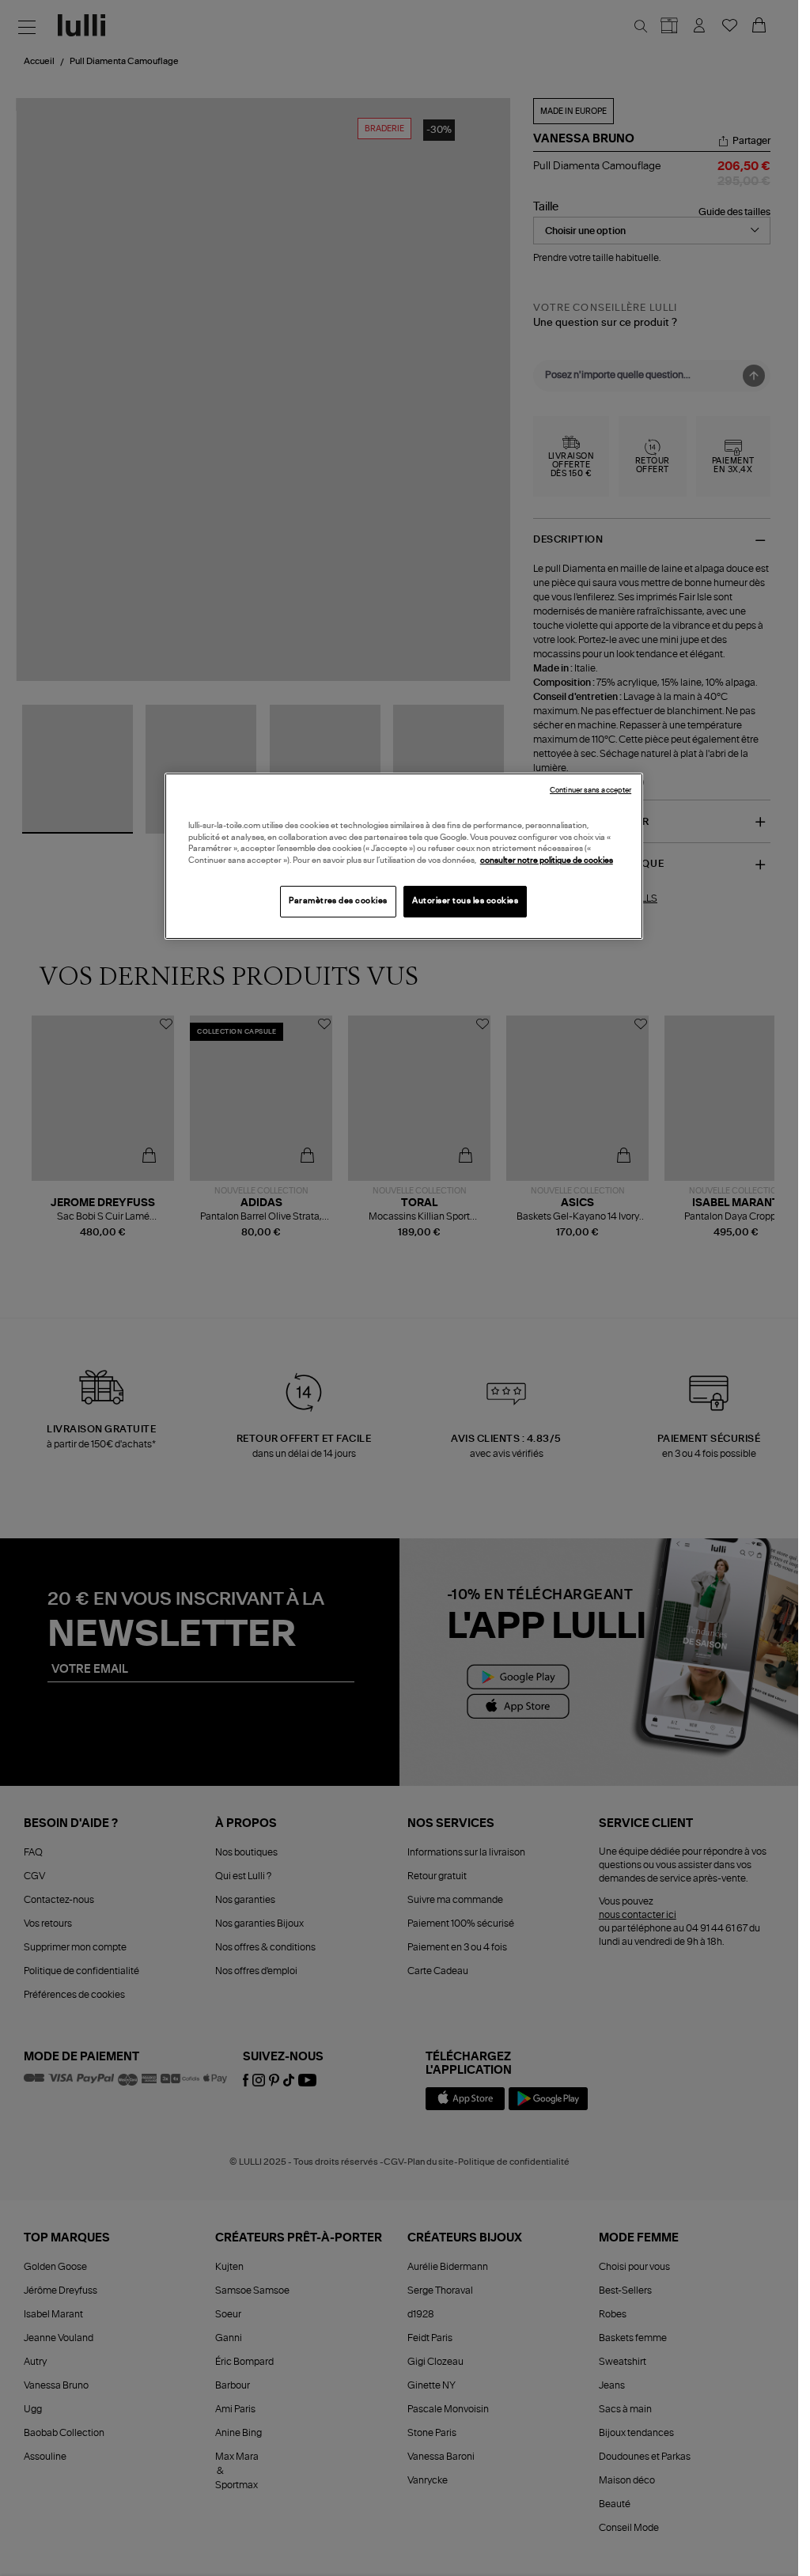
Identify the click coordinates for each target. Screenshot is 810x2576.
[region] (404, 856)
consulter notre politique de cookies (547, 861)
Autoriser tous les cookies (465, 901)
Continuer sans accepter (590, 791)
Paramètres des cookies (338, 901)
